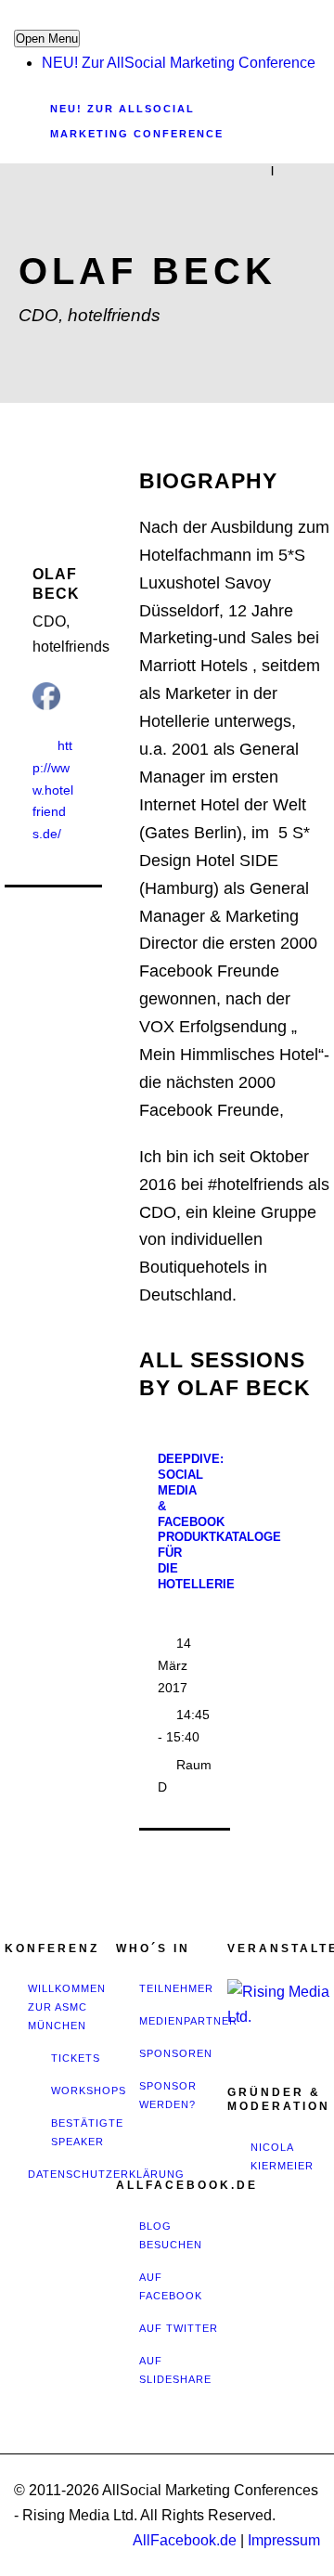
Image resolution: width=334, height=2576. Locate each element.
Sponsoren (176, 2053)
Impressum (284, 2540)
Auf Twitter (179, 2328)
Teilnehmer (176, 1988)
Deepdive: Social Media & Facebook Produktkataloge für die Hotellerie (219, 1521)
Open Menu (47, 39)
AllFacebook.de (185, 2540)
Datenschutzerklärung (106, 2174)
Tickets (76, 2058)
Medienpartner (188, 2021)
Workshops (89, 2091)
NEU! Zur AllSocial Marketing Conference (179, 63)
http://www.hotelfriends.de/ (53, 790)
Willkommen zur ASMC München (67, 2007)
